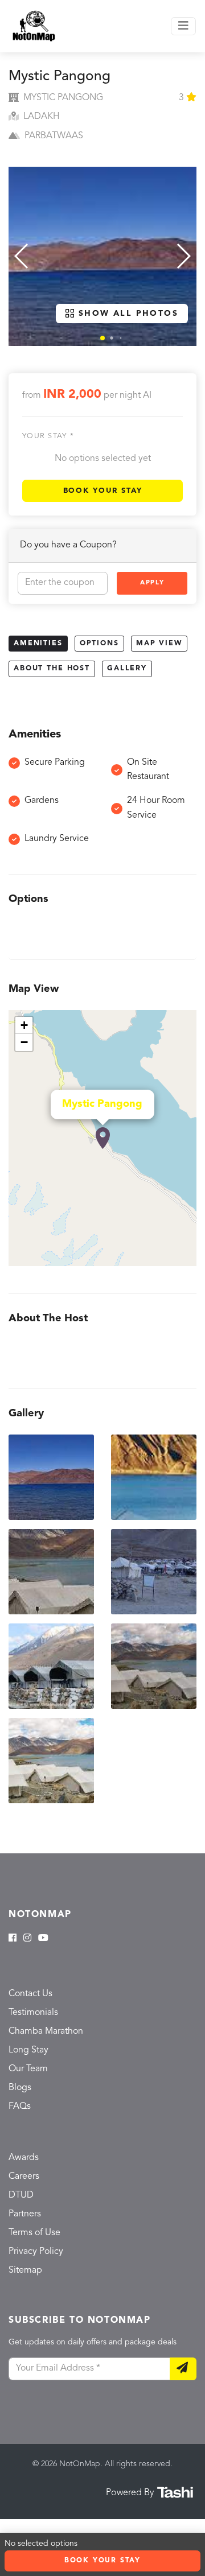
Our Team (28, 2069)
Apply (152, 583)
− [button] (24, 1042)
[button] (102, 338)
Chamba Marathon (46, 2031)
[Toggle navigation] (183, 26)
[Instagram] (27, 1939)
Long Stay (28, 2050)
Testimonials (33, 2013)
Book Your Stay (103, 491)
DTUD (21, 2195)
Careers (24, 2177)
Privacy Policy (36, 2252)
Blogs (20, 2088)
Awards (24, 2158)
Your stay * (48, 436)
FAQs (20, 2107)
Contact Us (30, 1994)
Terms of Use (34, 2233)
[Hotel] (103, 1138)
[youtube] (43, 1939)
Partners (25, 2214)
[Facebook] (13, 1939)
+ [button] (24, 1025)
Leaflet (184, 1261)
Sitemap (25, 2270)
